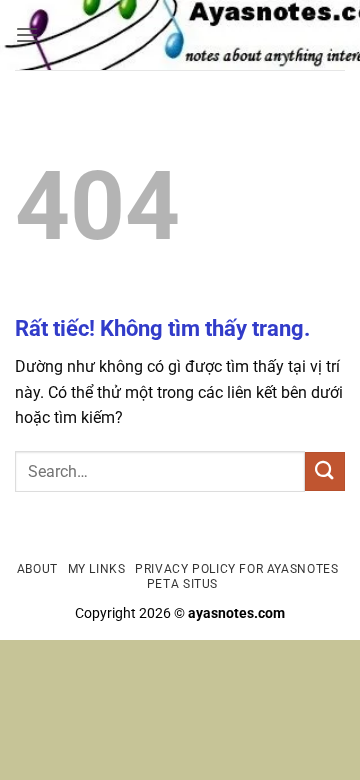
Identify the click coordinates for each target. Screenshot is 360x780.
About (37, 569)
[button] (27, 34)
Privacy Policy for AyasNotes (236, 569)
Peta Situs (182, 584)
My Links (97, 569)
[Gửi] (325, 471)
